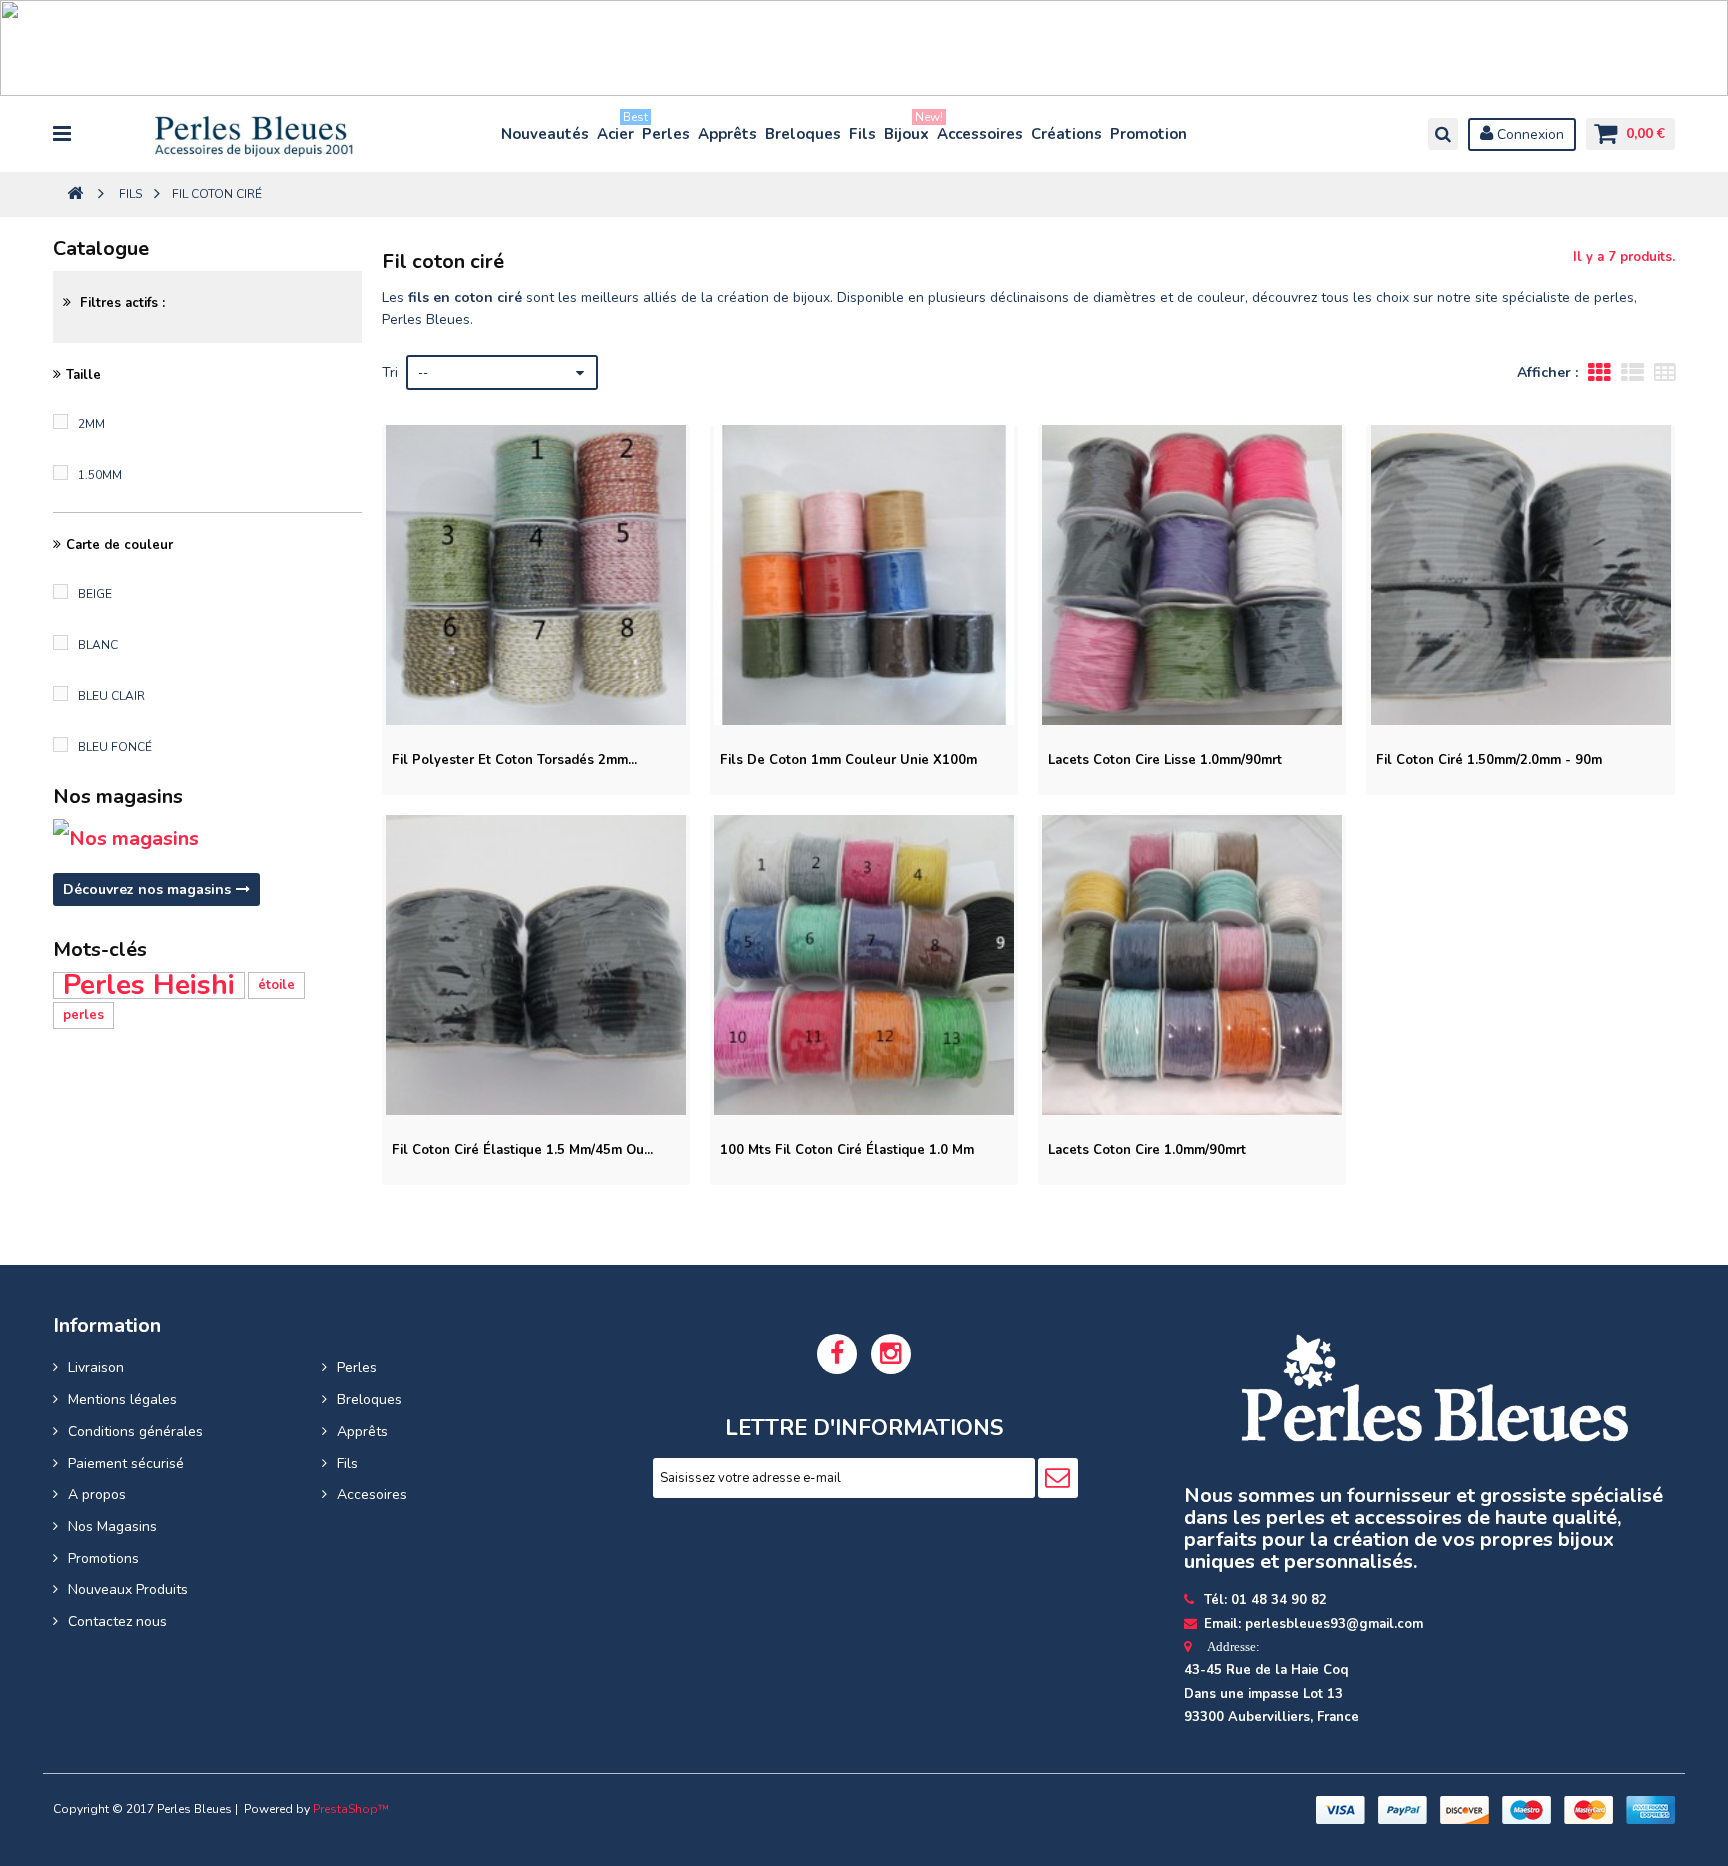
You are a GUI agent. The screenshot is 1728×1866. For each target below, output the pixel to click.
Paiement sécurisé (126, 1463)
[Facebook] (837, 1354)
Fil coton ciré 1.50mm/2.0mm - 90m (1489, 760)
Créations (1066, 134)
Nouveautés (545, 134)
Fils (862, 134)
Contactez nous (117, 1621)
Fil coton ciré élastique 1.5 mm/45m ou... (522, 1150)
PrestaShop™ (351, 1809)
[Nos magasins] (207, 839)
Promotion (1148, 134)
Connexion (1528, 134)
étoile (276, 985)
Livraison (96, 1367)
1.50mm (100, 475)
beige (95, 594)
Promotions (103, 1558)
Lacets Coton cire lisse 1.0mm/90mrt (1165, 760)
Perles (666, 134)
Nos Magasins (112, 1526)
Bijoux (907, 129)
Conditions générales (135, 1431)
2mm (91, 424)
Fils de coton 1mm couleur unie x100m (848, 760)
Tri (390, 372)
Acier (616, 129)
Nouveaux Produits (128, 1589)
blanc (98, 645)
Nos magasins (118, 796)
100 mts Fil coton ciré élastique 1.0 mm (847, 1150)
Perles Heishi (149, 985)
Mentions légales (122, 1399)
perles (83, 1015)
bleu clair (111, 696)
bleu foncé (115, 747)
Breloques (803, 134)
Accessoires (980, 134)
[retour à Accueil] (75, 194)
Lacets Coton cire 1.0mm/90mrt (1147, 1150)
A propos (97, 1494)
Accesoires (372, 1494)
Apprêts (727, 134)
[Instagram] (891, 1354)
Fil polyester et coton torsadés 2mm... (514, 760)
